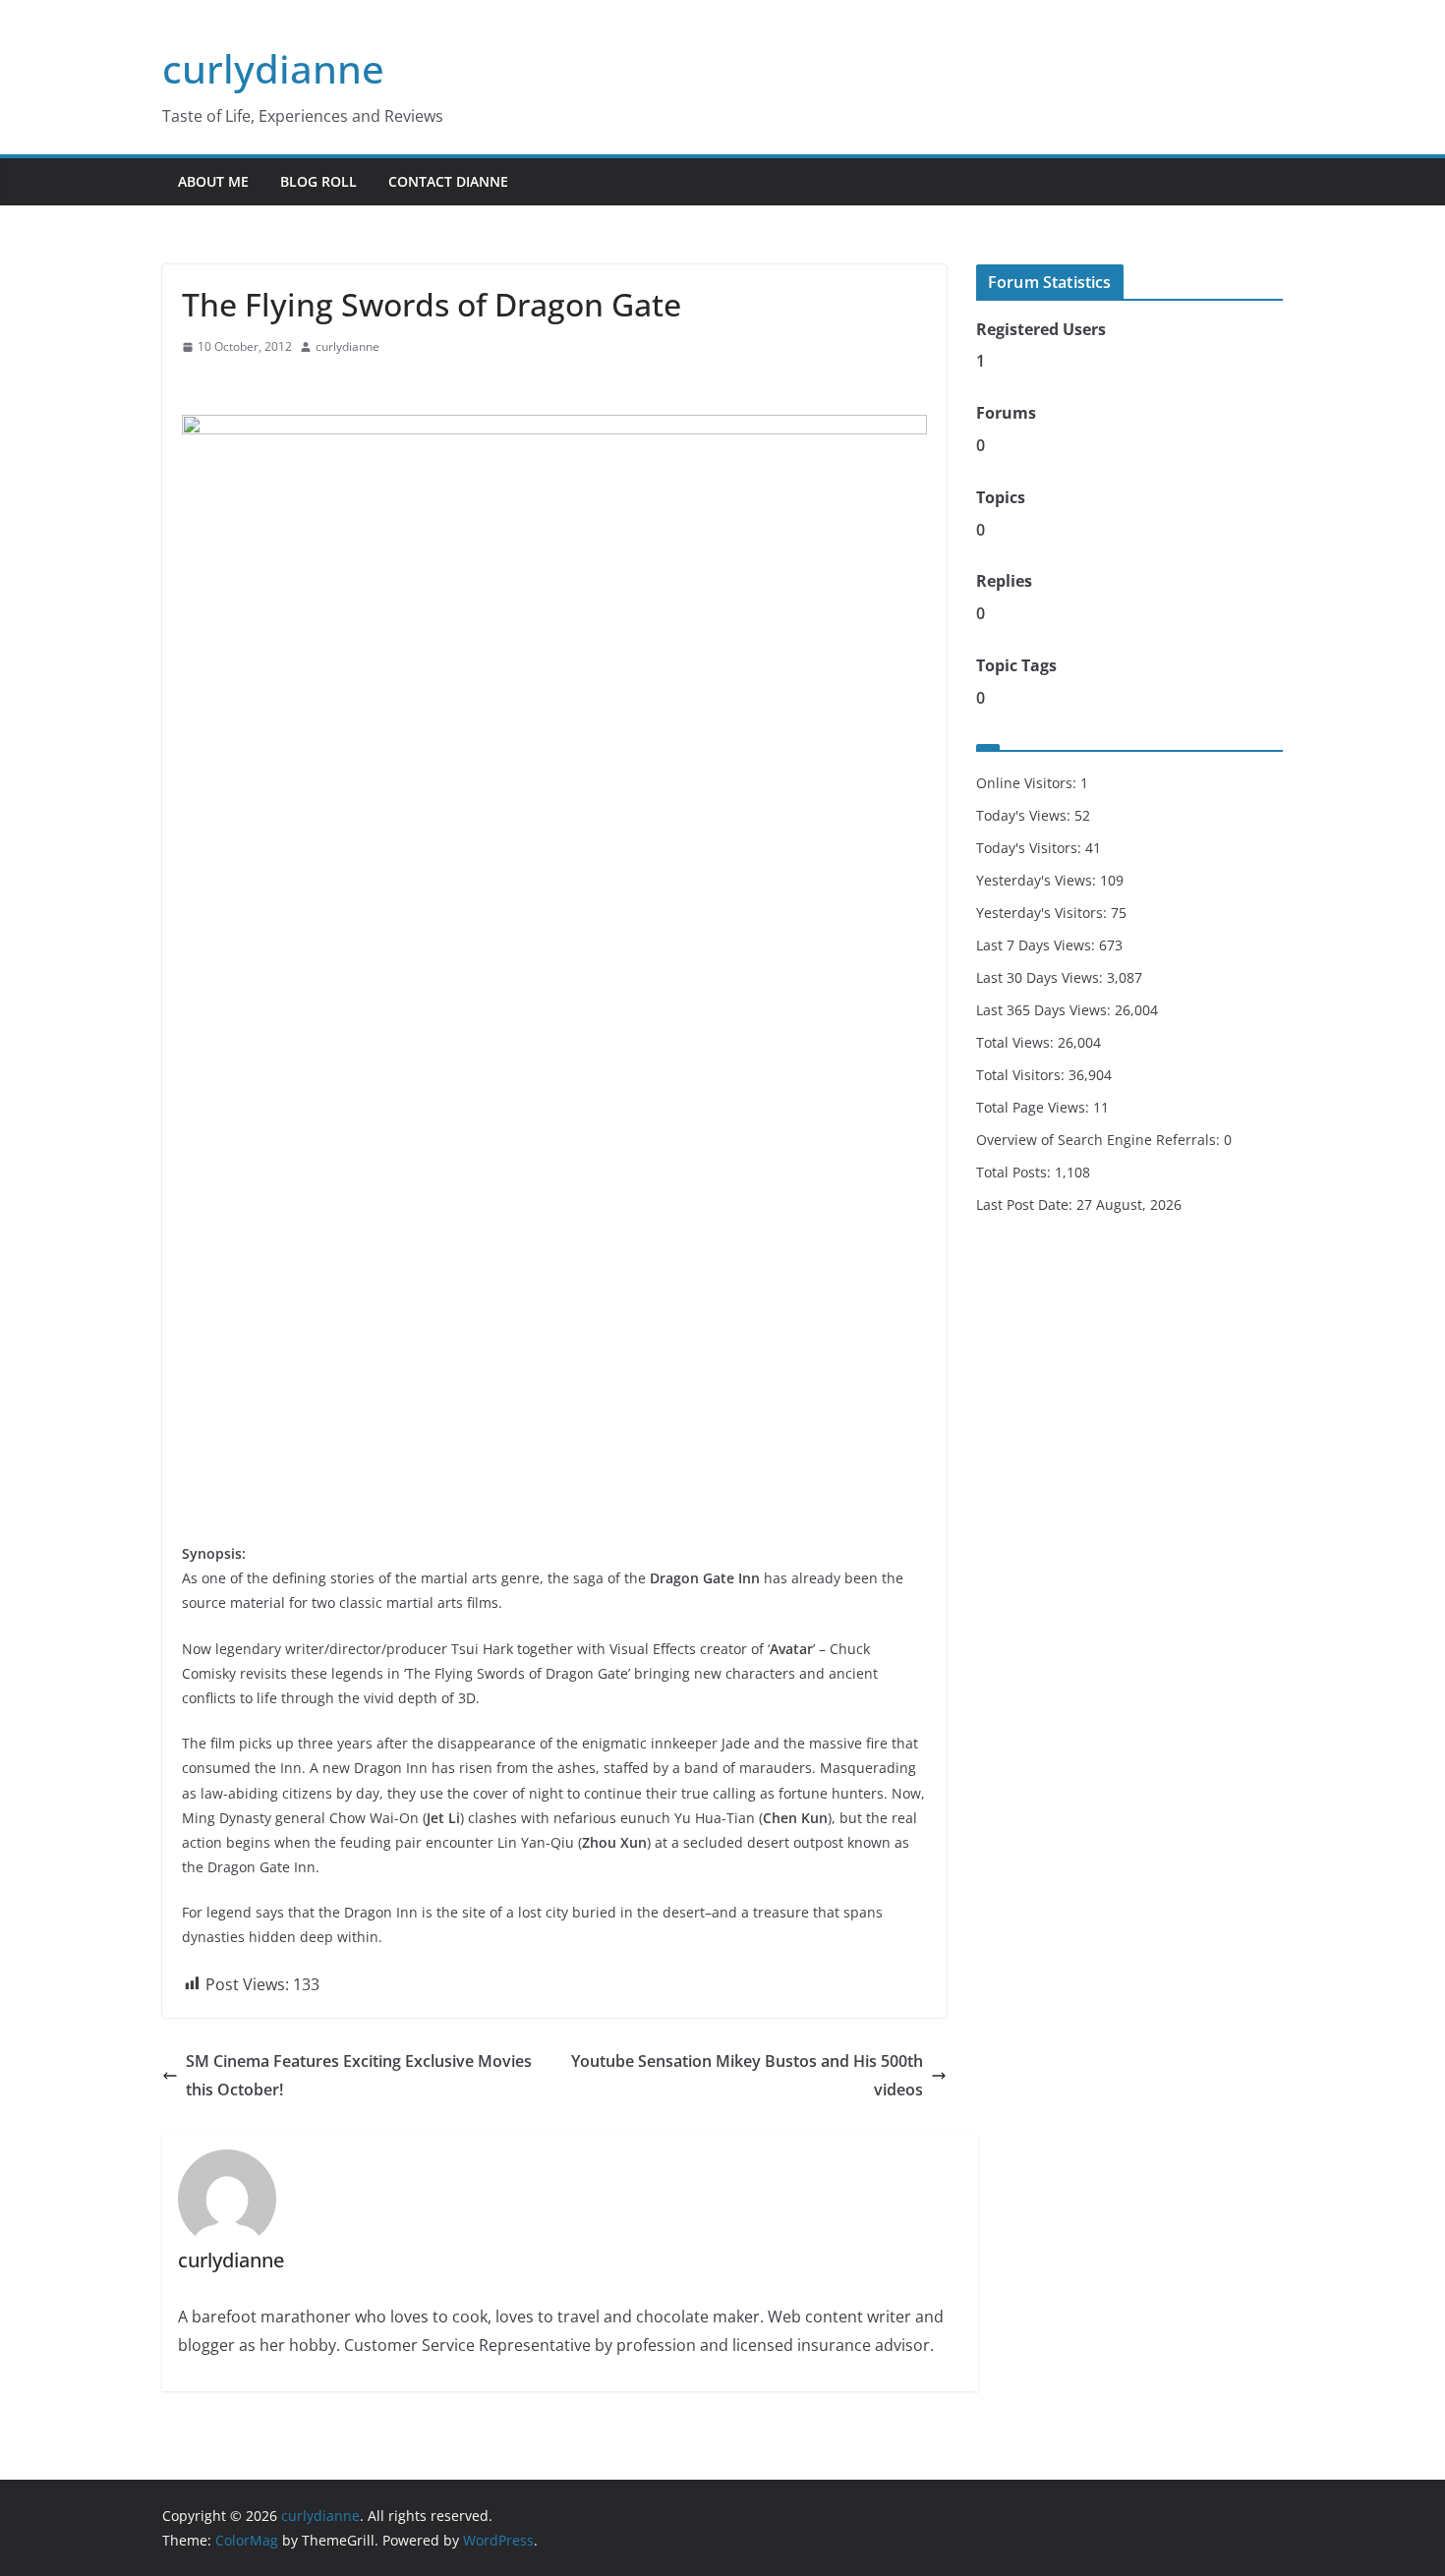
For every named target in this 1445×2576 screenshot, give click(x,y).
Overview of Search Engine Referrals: (1100, 1140)
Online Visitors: (1028, 783)
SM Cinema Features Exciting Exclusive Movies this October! (359, 2075)
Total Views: (1017, 1042)
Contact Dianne (448, 181)
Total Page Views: (1035, 1107)
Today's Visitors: (1031, 848)
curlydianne (273, 68)
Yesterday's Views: (1038, 880)
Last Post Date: (1026, 1204)
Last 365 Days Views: (1045, 1010)
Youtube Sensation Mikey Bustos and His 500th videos (747, 2075)
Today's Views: (1025, 815)
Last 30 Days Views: (1041, 977)
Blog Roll (318, 181)
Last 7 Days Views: (1038, 945)
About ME (213, 181)
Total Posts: (1015, 1172)
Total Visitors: (1022, 1075)
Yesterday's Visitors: (1043, 913)
